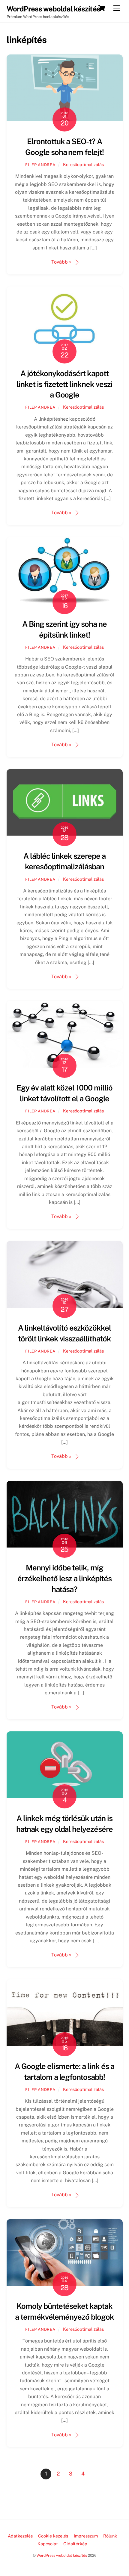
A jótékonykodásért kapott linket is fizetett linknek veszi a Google (64, 384)
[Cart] (102, 8)
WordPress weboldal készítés (62, 2555)
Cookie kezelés (53, 2536)
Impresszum (86, 2536)
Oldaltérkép (75, 2544)
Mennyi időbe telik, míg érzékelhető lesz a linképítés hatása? (64, 1579)
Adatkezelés (20, 2536)
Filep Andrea (40, 165)
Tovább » (61, 262)
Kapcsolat (48, 2544)
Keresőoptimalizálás (83, 164)
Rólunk (110, 2536)
